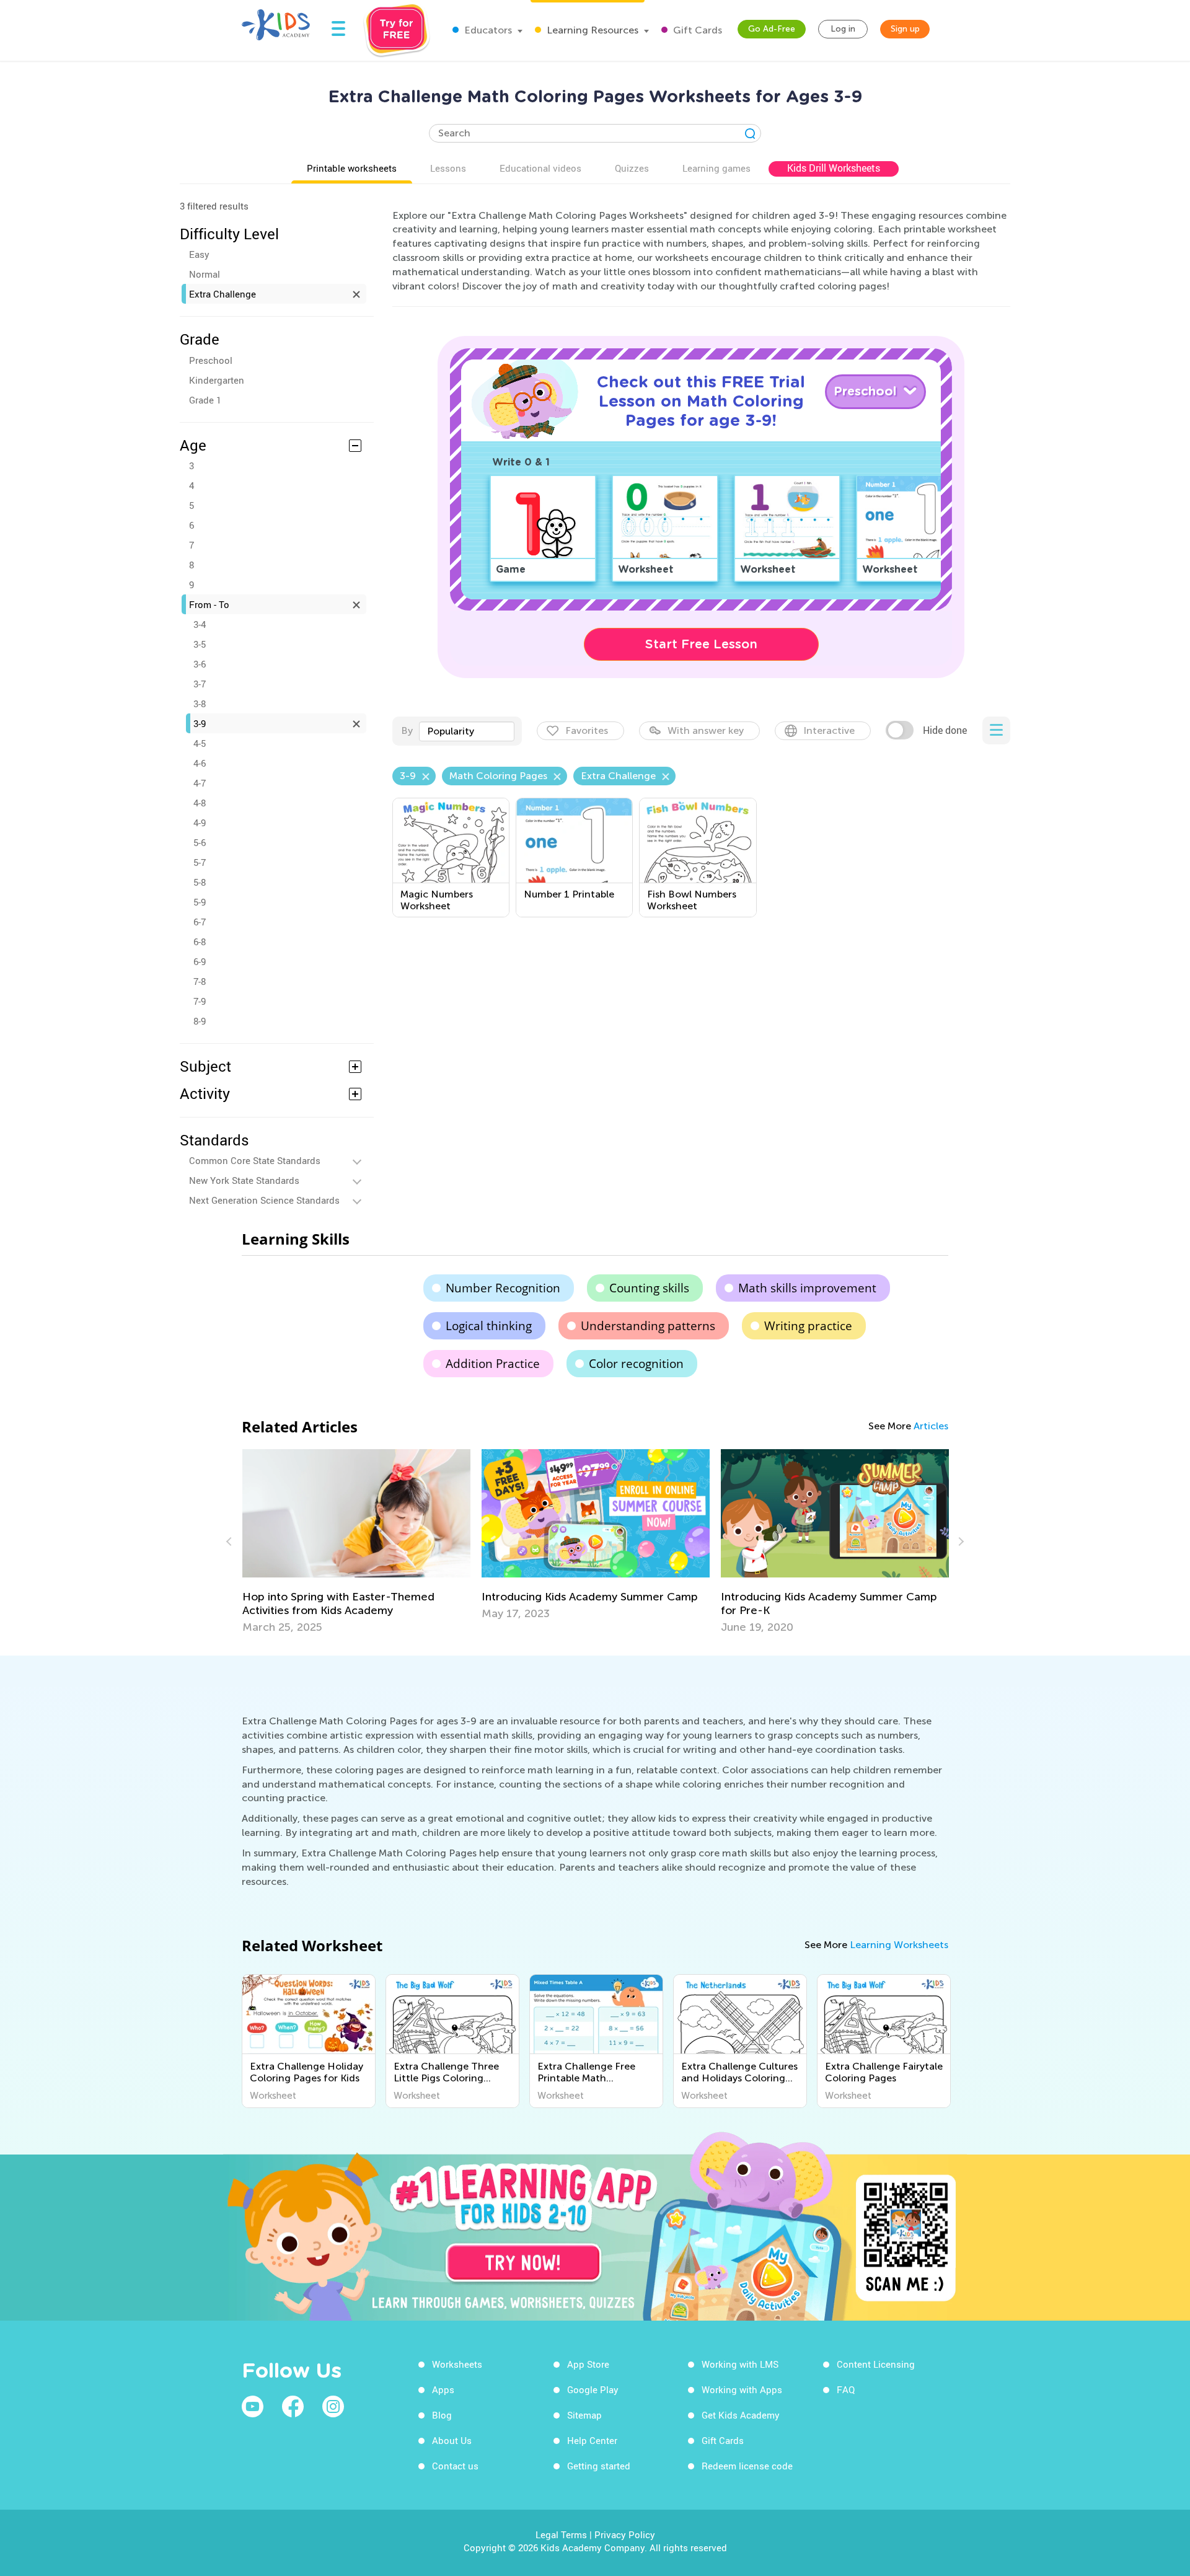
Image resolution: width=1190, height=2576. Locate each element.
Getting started (599, 2466)
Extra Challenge (223, 294)
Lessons (448, 168)
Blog (442, 2415)
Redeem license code (747, 2466)
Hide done (945, 730)
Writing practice (808, 1326)
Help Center (592, 2440)
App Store (588, 2364)
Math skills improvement (807, 1288)
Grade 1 (205, 400)
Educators (487, 30)
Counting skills (649, 1288)
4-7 (200, 783)
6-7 (200, 922)
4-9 (200, 823)
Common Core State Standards (255, 1160)
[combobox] (467, 731)
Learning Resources (591, 30)
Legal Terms (561, 2534)
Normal (205, 274)
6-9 (200, 961)
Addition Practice (493, 1364)
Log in (843, 29)
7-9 (200, 1001)
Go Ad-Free (772, 29)
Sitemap (584, 2415)
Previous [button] (231, 1542)
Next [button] (959, 1542)
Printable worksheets (352, 168)
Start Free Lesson (701, 644)
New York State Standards (244, 1180)
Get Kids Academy (741, 2415)
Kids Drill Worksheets (834, 168)
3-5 (200, 644)
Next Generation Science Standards (264, 1200)
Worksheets (457, 2364)
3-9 (200, 723)
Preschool (211, 360)
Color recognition (636, 1364)
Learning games (716, 168)
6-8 (200, 942)
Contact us (455, 2466)
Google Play (593, 2389)
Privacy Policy (625, 2534)
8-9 (200, 1021)
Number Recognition (503, 1288)
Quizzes (632, 168)
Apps (443, 2389)
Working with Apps (742, 2389)
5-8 (200, 882)
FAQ (846, 2389)
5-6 (200, 842)
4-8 (200, 803)
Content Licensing (876, 2364)
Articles (931, 1426)
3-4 (200, 624)
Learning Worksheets (899, 1945)
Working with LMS (740, 2364)
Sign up (905, 29)
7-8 (200, 981)
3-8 (200, 704)
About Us (452, 2440)
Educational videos (540, 168)
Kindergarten (217, 380)
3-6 (200, 664)
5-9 (200, 902)
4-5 (200, 743)
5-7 (200, 862)
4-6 (200, 763)
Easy (199, 254)
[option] (356, 1542)
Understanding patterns (648, 1326)
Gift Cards (696, 30)
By (407, 730)
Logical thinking (489, 1326)
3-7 (200, 684)
